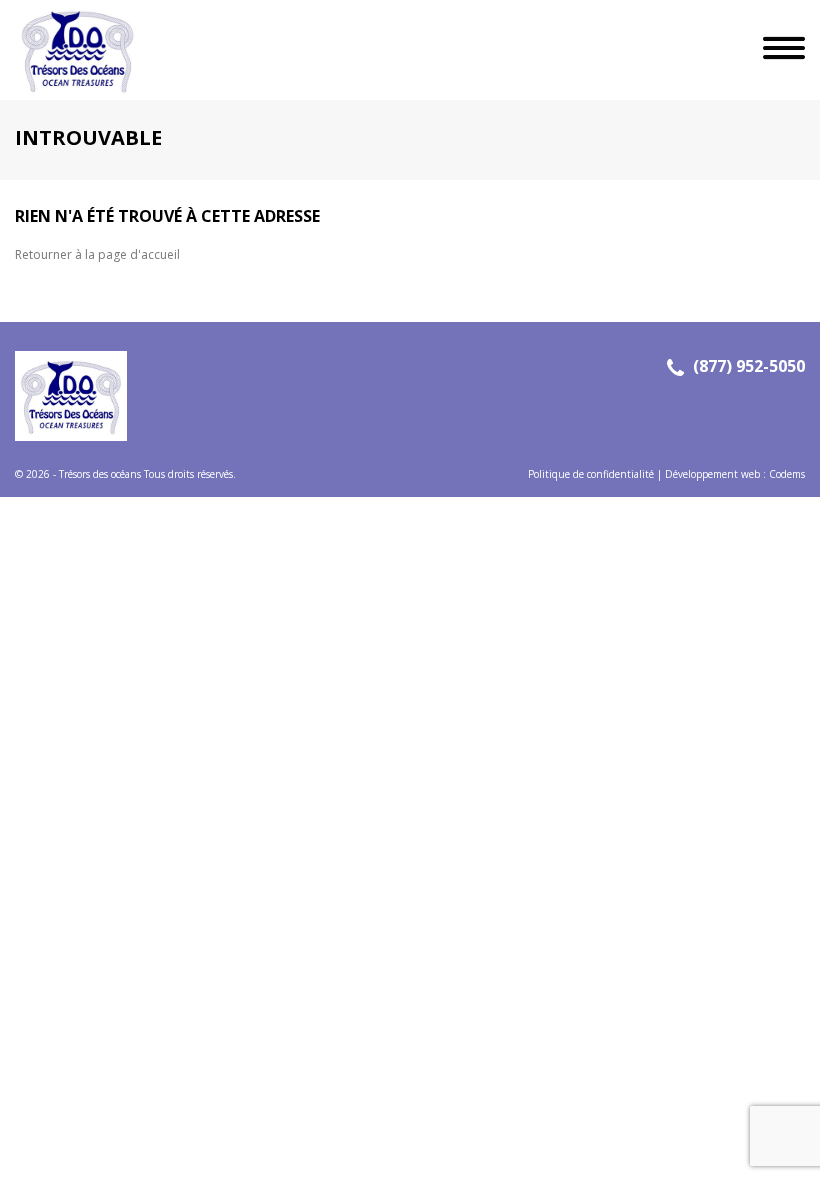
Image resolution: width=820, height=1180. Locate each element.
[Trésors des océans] (70, 50)
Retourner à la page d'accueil (97, 254)
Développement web (712, 474)
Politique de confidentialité (591, 474)
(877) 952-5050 (749, 366)
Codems (787, 474)
